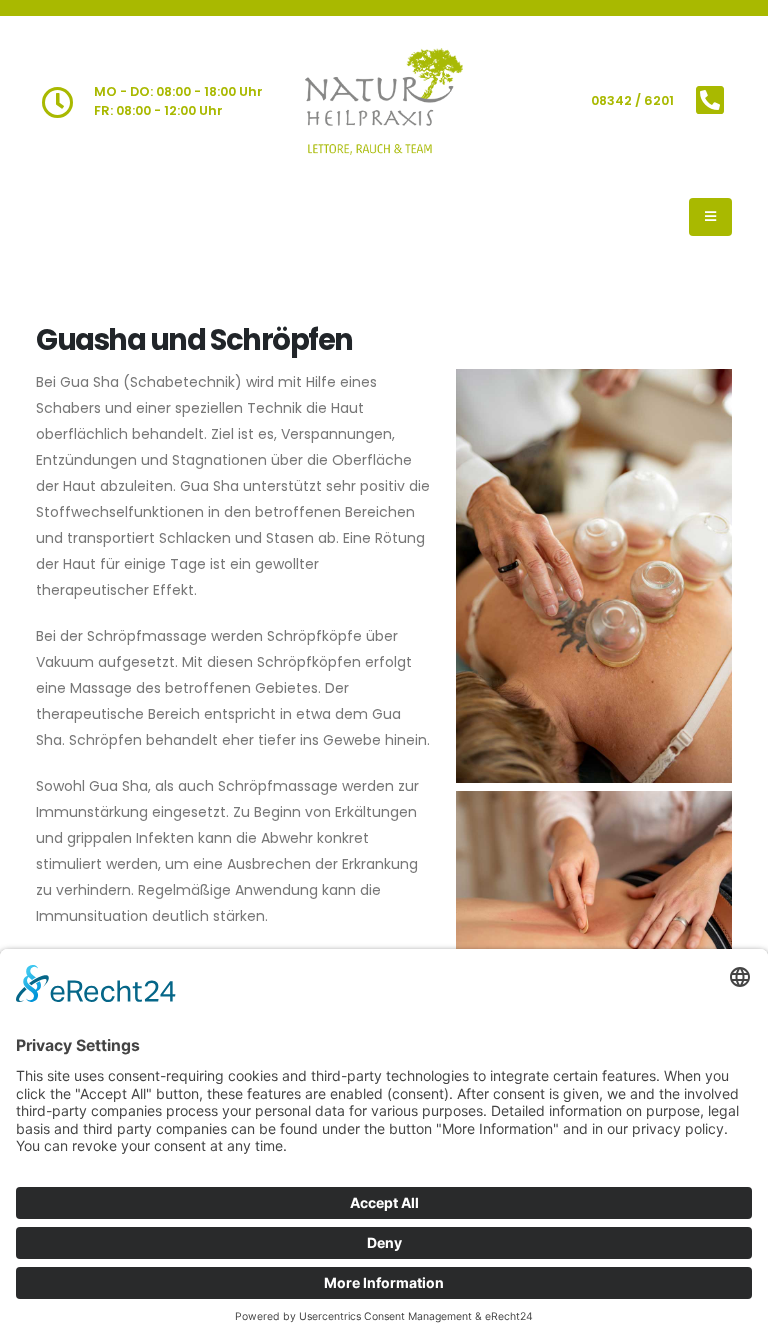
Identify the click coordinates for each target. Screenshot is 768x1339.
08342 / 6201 (632, 100)
